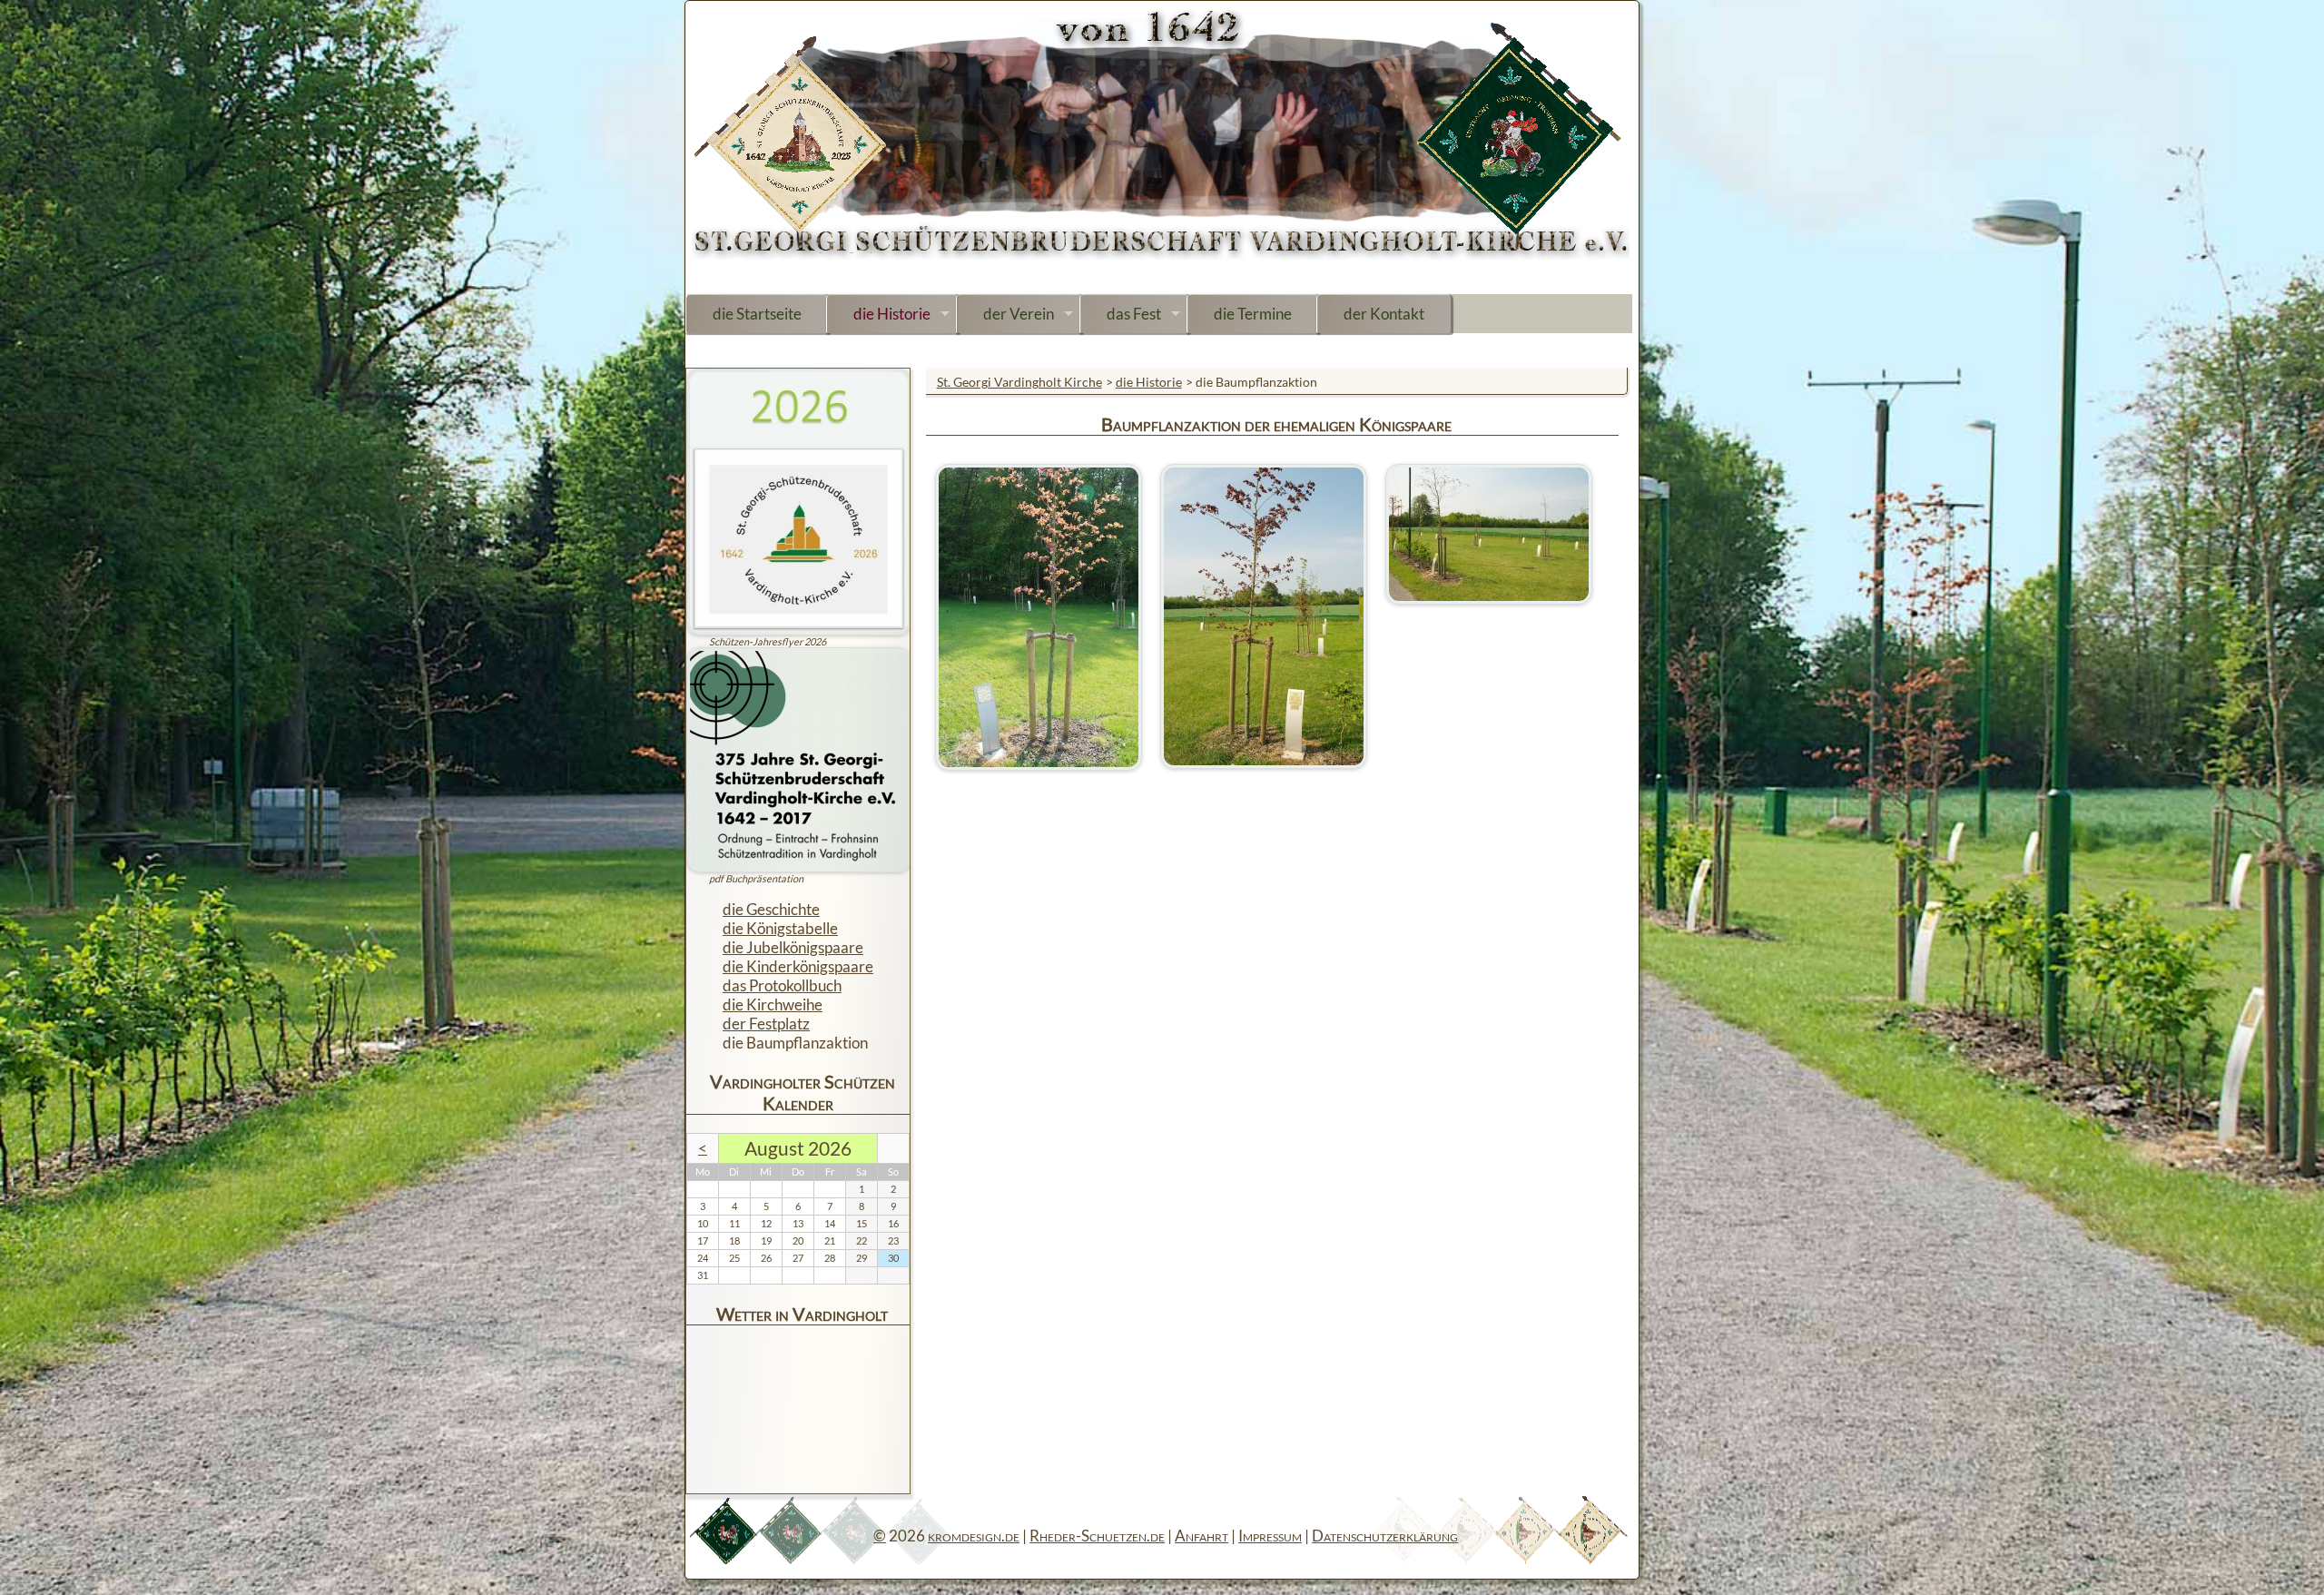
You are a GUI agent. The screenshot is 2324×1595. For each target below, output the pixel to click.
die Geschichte (771, 909)
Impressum (1270, 1536)
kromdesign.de (974, 1536)
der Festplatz (766, 1024)
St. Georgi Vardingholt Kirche (1019, 382)
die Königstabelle (780, 928)
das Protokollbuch (782, 985)
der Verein (1019, 314)
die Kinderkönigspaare (798, 966)
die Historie (892, 314)
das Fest (1134, 314)
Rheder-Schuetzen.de (1097, 1536)
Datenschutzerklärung (1385, 1536)
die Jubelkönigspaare (793, 947)
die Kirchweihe (773, 1004)
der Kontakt (1384, 314)
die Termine (1253, 314)
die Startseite (757, 314)
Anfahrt (1201, 1536)
